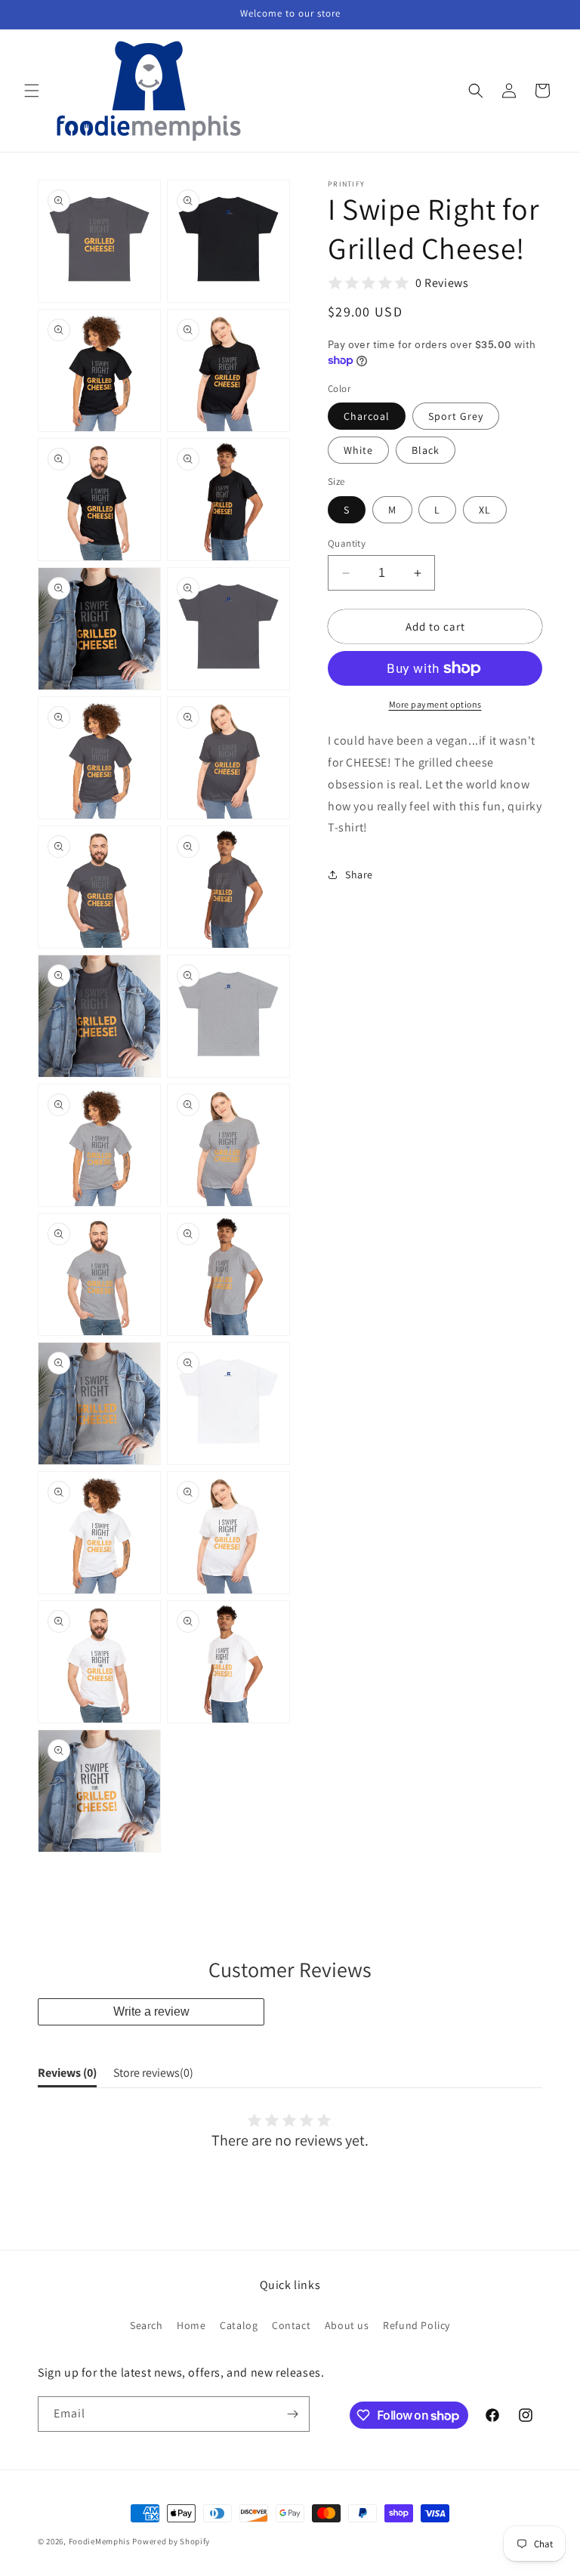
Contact (291, 2325)
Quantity (347, 543)
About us (347, 2325)
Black (426, 450)
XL (485, 510)
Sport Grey (456, 416)
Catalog (239, 2325)
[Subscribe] (292, 2414)
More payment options (435, 704)
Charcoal (367, 416)
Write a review (151, 2011)
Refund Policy (416, 2325)
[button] (32, 91)
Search (147, 2325)
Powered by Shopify (171, 2541)
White (358, 450)
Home (191, 2325)
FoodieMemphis (100, 2541)
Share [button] (359, 875)
